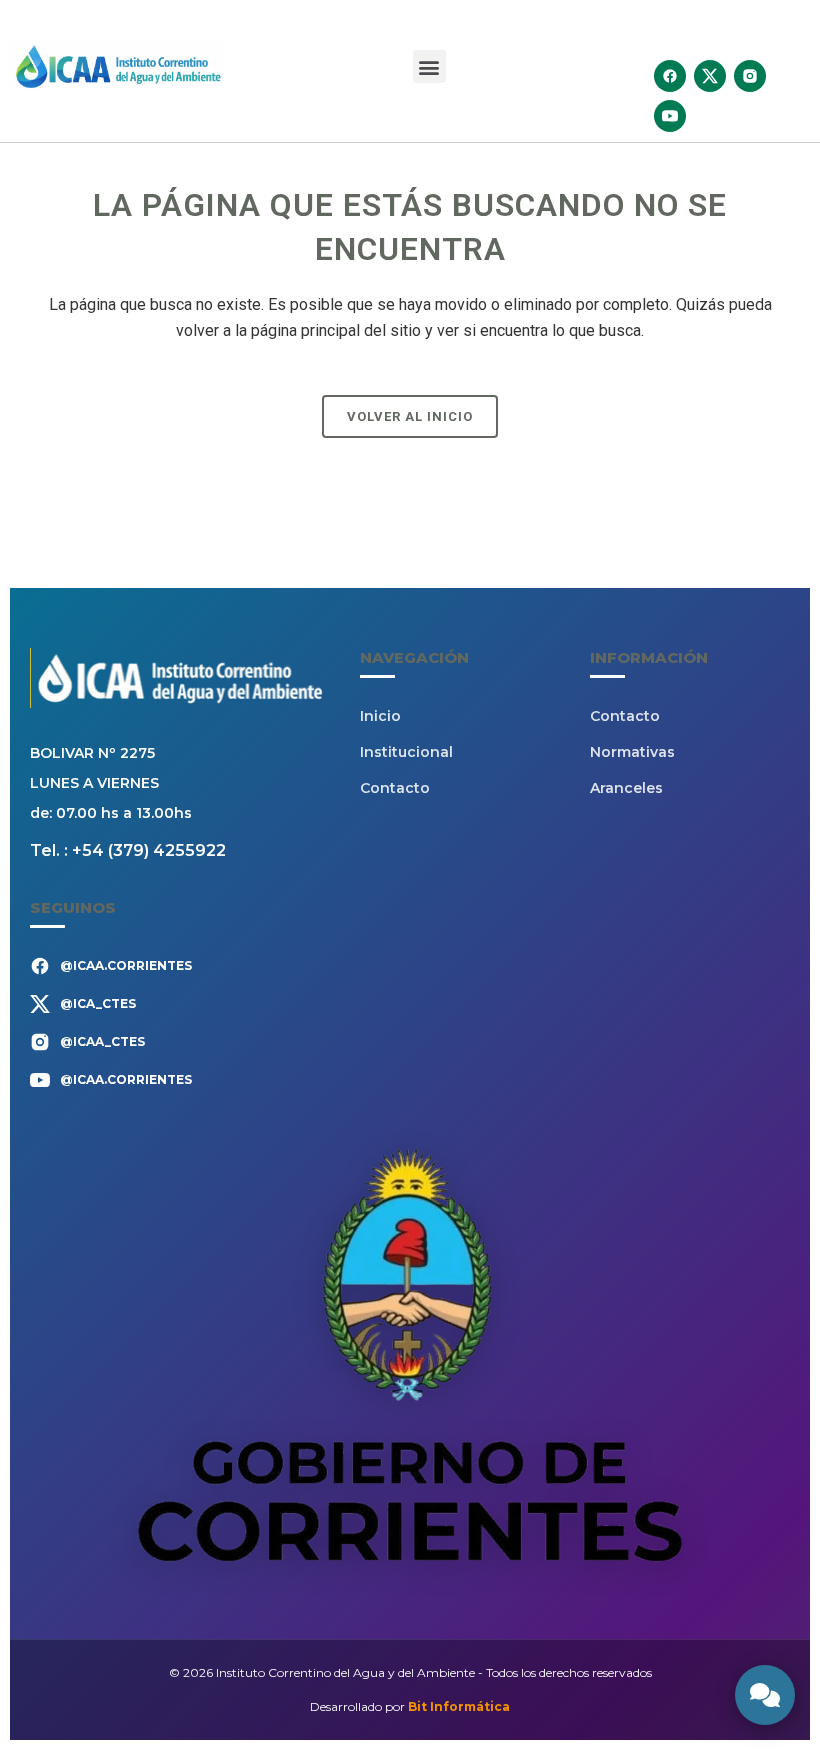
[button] (429, 66)
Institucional (406, 752)
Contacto (395, 788)
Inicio (380, 716)
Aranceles (626, 788)
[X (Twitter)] (710, 76)
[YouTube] (670, 116)
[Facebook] (670, 76)
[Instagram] (750, 76)
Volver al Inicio (410, 416)
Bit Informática (459, 1706)
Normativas (632, 752)
